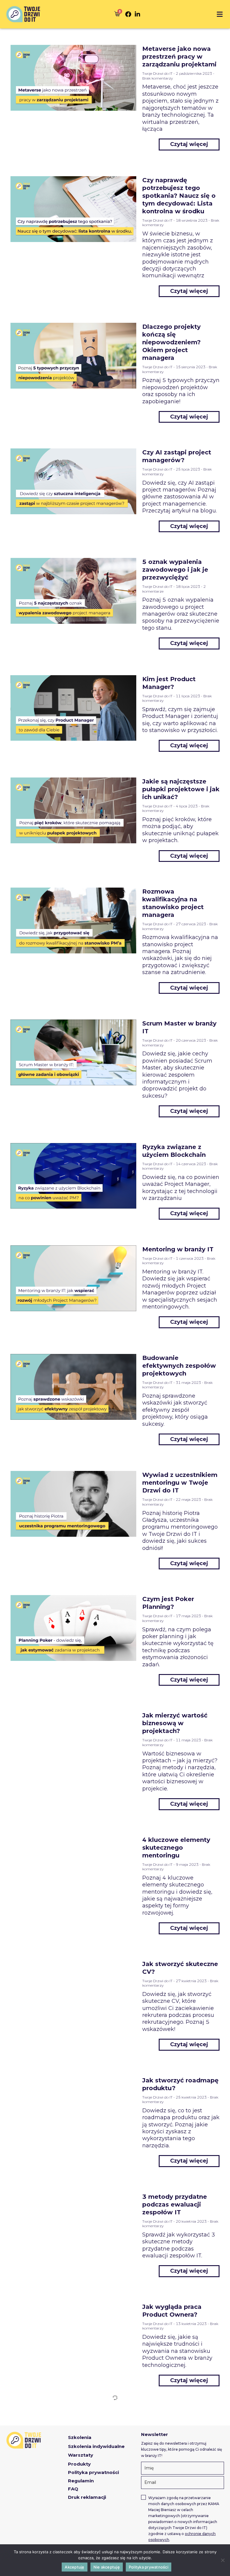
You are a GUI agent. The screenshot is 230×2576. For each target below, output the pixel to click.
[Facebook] (128, 14)
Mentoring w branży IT (178, 1249)
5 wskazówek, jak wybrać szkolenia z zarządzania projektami (179, 2424)
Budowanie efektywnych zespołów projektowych (179, 1366)
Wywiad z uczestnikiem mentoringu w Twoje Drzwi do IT (180, 1483)
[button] (220, 14)
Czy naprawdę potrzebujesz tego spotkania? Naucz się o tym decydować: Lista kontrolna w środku (179, 196)
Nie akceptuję (107, 2567)
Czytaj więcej (189, 144)
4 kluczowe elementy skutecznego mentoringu (176, 1848)
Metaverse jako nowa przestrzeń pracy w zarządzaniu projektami (179, 57)
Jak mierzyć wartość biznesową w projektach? (175, 1723)
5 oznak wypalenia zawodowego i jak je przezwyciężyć (175, 570)
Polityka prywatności (149, 2567)
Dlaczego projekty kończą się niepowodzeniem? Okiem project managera (171, 342)
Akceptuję (74, 2567)
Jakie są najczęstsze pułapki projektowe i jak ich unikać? (181, 789)
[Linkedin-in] (137, 14)
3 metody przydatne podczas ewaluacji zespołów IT (175, 2204)
